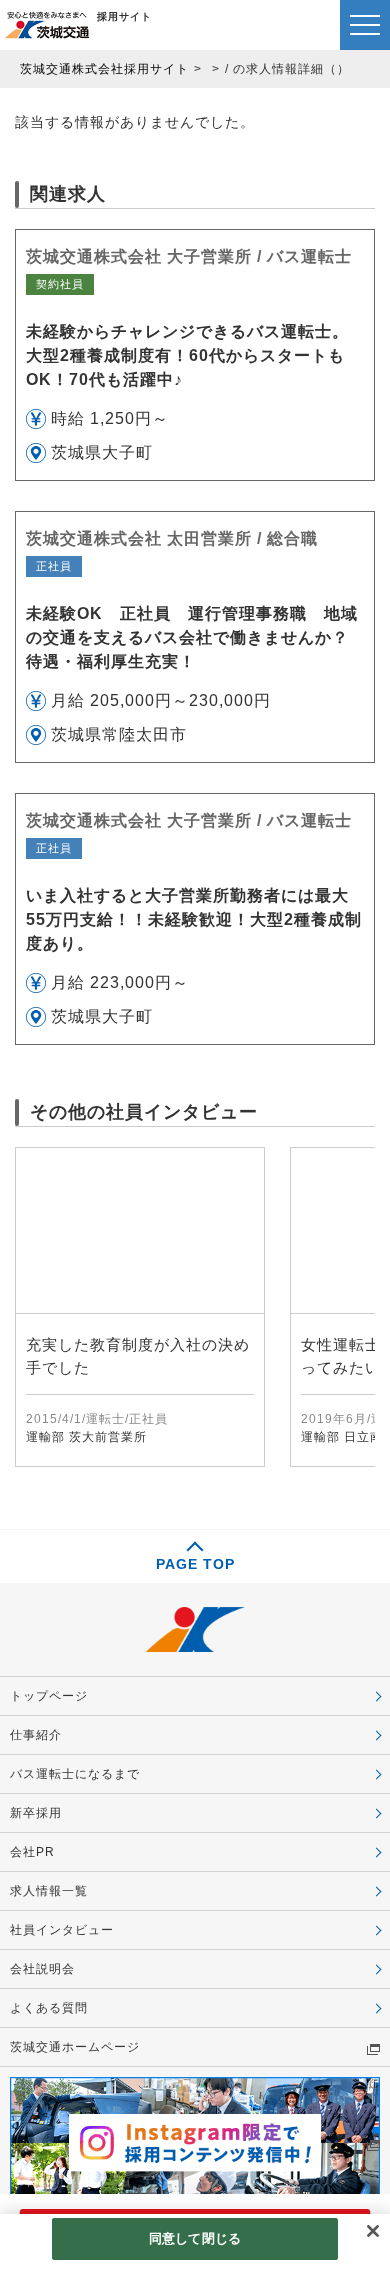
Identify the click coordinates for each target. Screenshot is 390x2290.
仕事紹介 (36, 1735)
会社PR (32, 1852)
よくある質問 (49, 2008)
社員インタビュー (62, 1930)
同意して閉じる (195, 2238)
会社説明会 (42, 1969)
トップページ (49, 1696)
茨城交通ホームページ (75, 2047)
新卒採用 (36, 1813)
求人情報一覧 (49, 1891)
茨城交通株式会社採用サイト (104, 69)
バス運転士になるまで (75, 1774)
